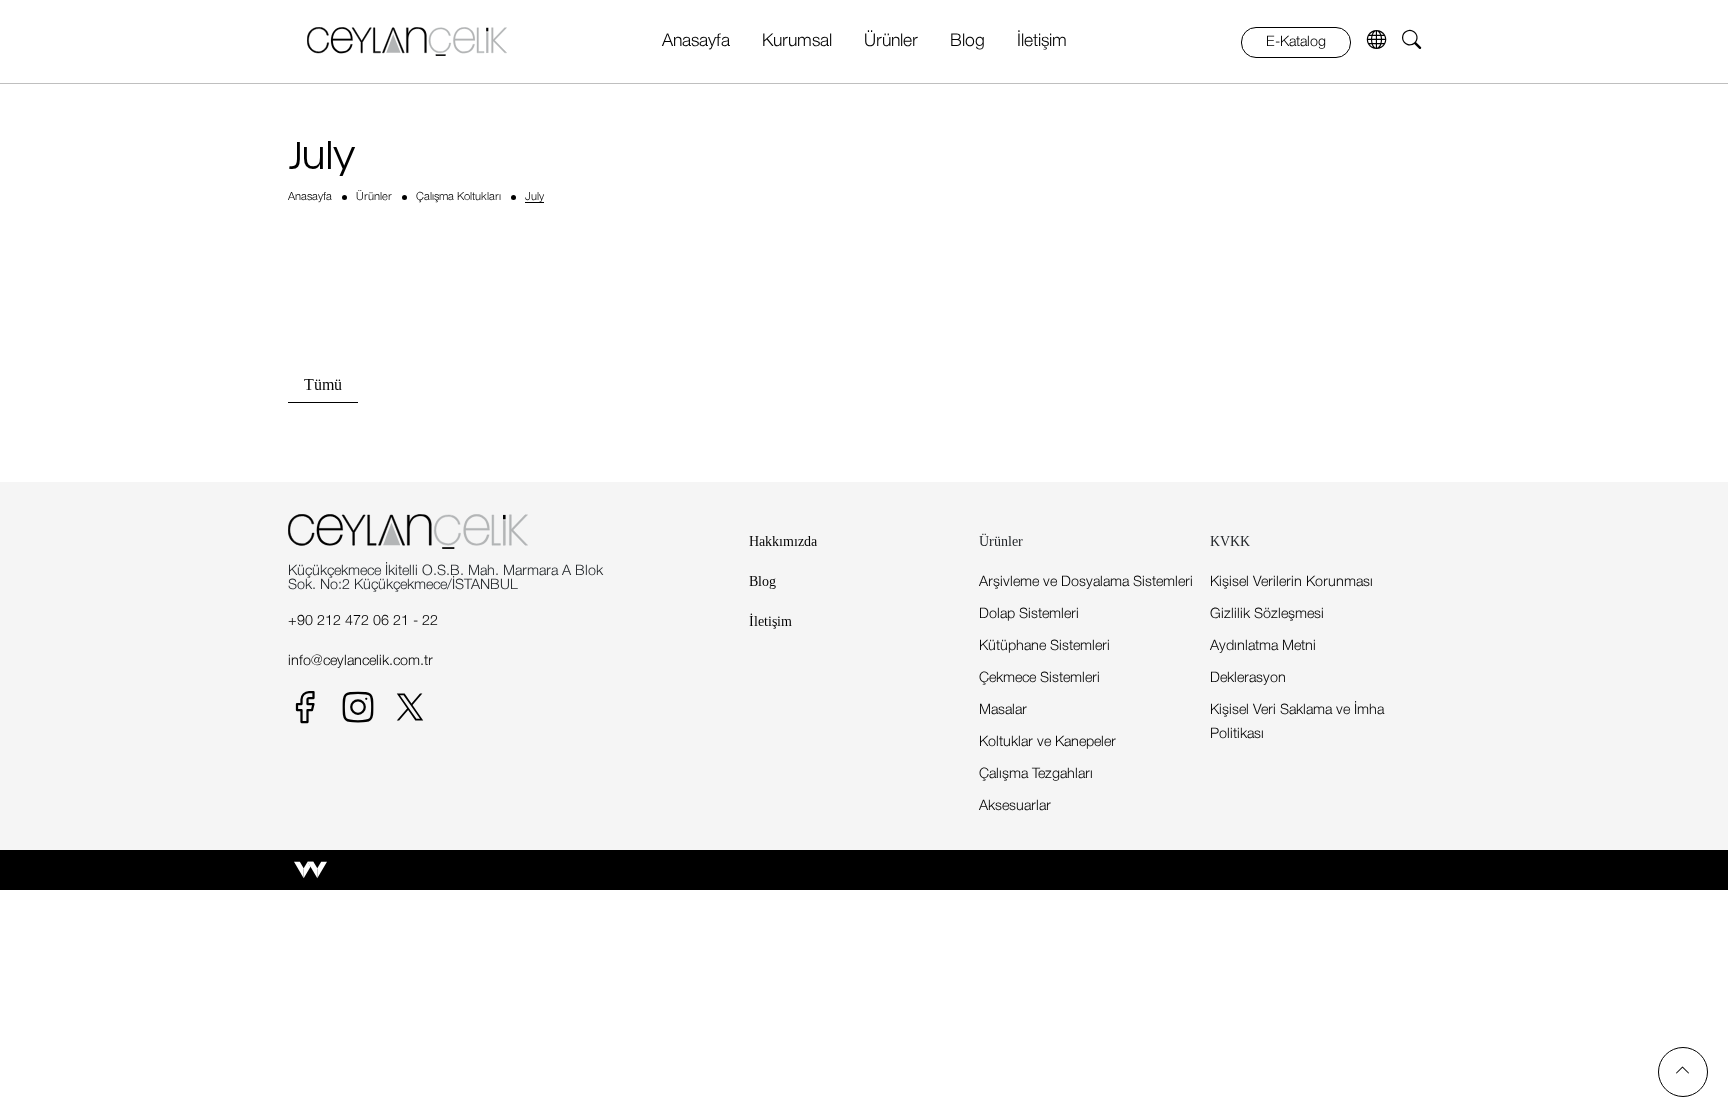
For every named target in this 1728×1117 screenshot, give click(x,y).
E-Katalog (1296, 42)
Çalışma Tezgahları (1036, 774)
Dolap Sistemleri (1029, 614)
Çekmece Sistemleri (1039, 678)
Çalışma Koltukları (458, 197)
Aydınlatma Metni (1263, 646)
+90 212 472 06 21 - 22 (363, 621)
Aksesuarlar (1015, 806)
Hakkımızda (783, 541)
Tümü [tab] (323, 384)
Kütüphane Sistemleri (1044, 646)
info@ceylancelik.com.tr (360, 661)
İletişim (1042, 41)
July (534, 197)
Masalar (1003, 710)
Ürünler (891, 41)
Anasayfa (696, 41)
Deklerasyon (1248, 678)
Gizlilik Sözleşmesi (1267, 614)
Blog (967, 41)
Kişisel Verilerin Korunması (1291, 582)
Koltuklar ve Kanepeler (1047, 742)
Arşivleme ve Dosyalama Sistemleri (1086, 582)
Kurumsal (797, 41)
